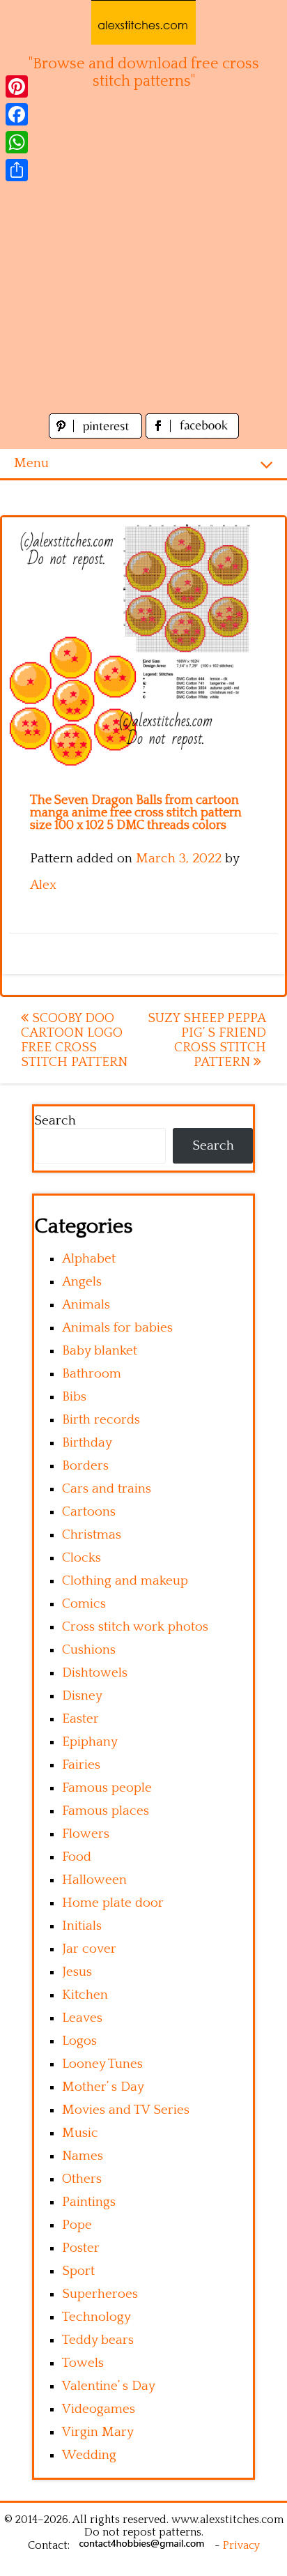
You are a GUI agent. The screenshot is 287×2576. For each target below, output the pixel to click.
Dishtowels (95, 1673)
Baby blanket (100, 1351)
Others (82, 2179)
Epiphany (90, 1742)
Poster (81, 2248)
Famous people (107, 1788)
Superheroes (100, 2294)
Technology (96, 2317)
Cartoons (89, 1512)
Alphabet (89, 1259)
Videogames (99, 2409)
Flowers (86, 1834)
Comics (84, 1604)
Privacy (241, 2545)
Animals (86, 1305)
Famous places (106, 1811)
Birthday (87, 1443)
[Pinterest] (17, 86)
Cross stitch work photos (135, 1627)
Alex (43, 885)
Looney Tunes (102, 2064)
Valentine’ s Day (109, 2386)
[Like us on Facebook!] (192, 435)
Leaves (82, 2018)
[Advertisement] (143, 259)
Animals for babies (117, 1328)
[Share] (17, 170)
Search (55, 1121)
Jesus (77, 1972)
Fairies (81, 1765)
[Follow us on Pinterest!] (97, 435)
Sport (78, 2271)
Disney (82, 1696)
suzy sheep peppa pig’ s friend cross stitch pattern (207, 1040)
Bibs (74, 1397)
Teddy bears (98, 2340)
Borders (85, 1466)
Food (77, 1857)
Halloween (94, 1880)
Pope (77, 2225)
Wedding (89, 2455)
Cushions (89, 1650)
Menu (31, 463)
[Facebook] (17, 114)
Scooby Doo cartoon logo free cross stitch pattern (74, 1040)
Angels (82, 1282)
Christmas (92, 1535)
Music (80, 2133)
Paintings (89, 2202)
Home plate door (113, 1903)
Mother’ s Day (103, 2087)
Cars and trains (107, 1489)
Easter (80, 1719)
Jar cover (89, 1949)
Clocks (82, 1558)
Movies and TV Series (126, 2110)
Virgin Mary (98, 2432)
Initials (82, 1926)
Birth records (101, 1420)
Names (83, 2156)
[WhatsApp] (17, 142)
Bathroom (92, 1374)
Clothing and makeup (125, 1581)
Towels (83, 2363)
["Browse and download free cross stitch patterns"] (143, 22)
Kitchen (85, 1995)
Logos (79, 2041)
